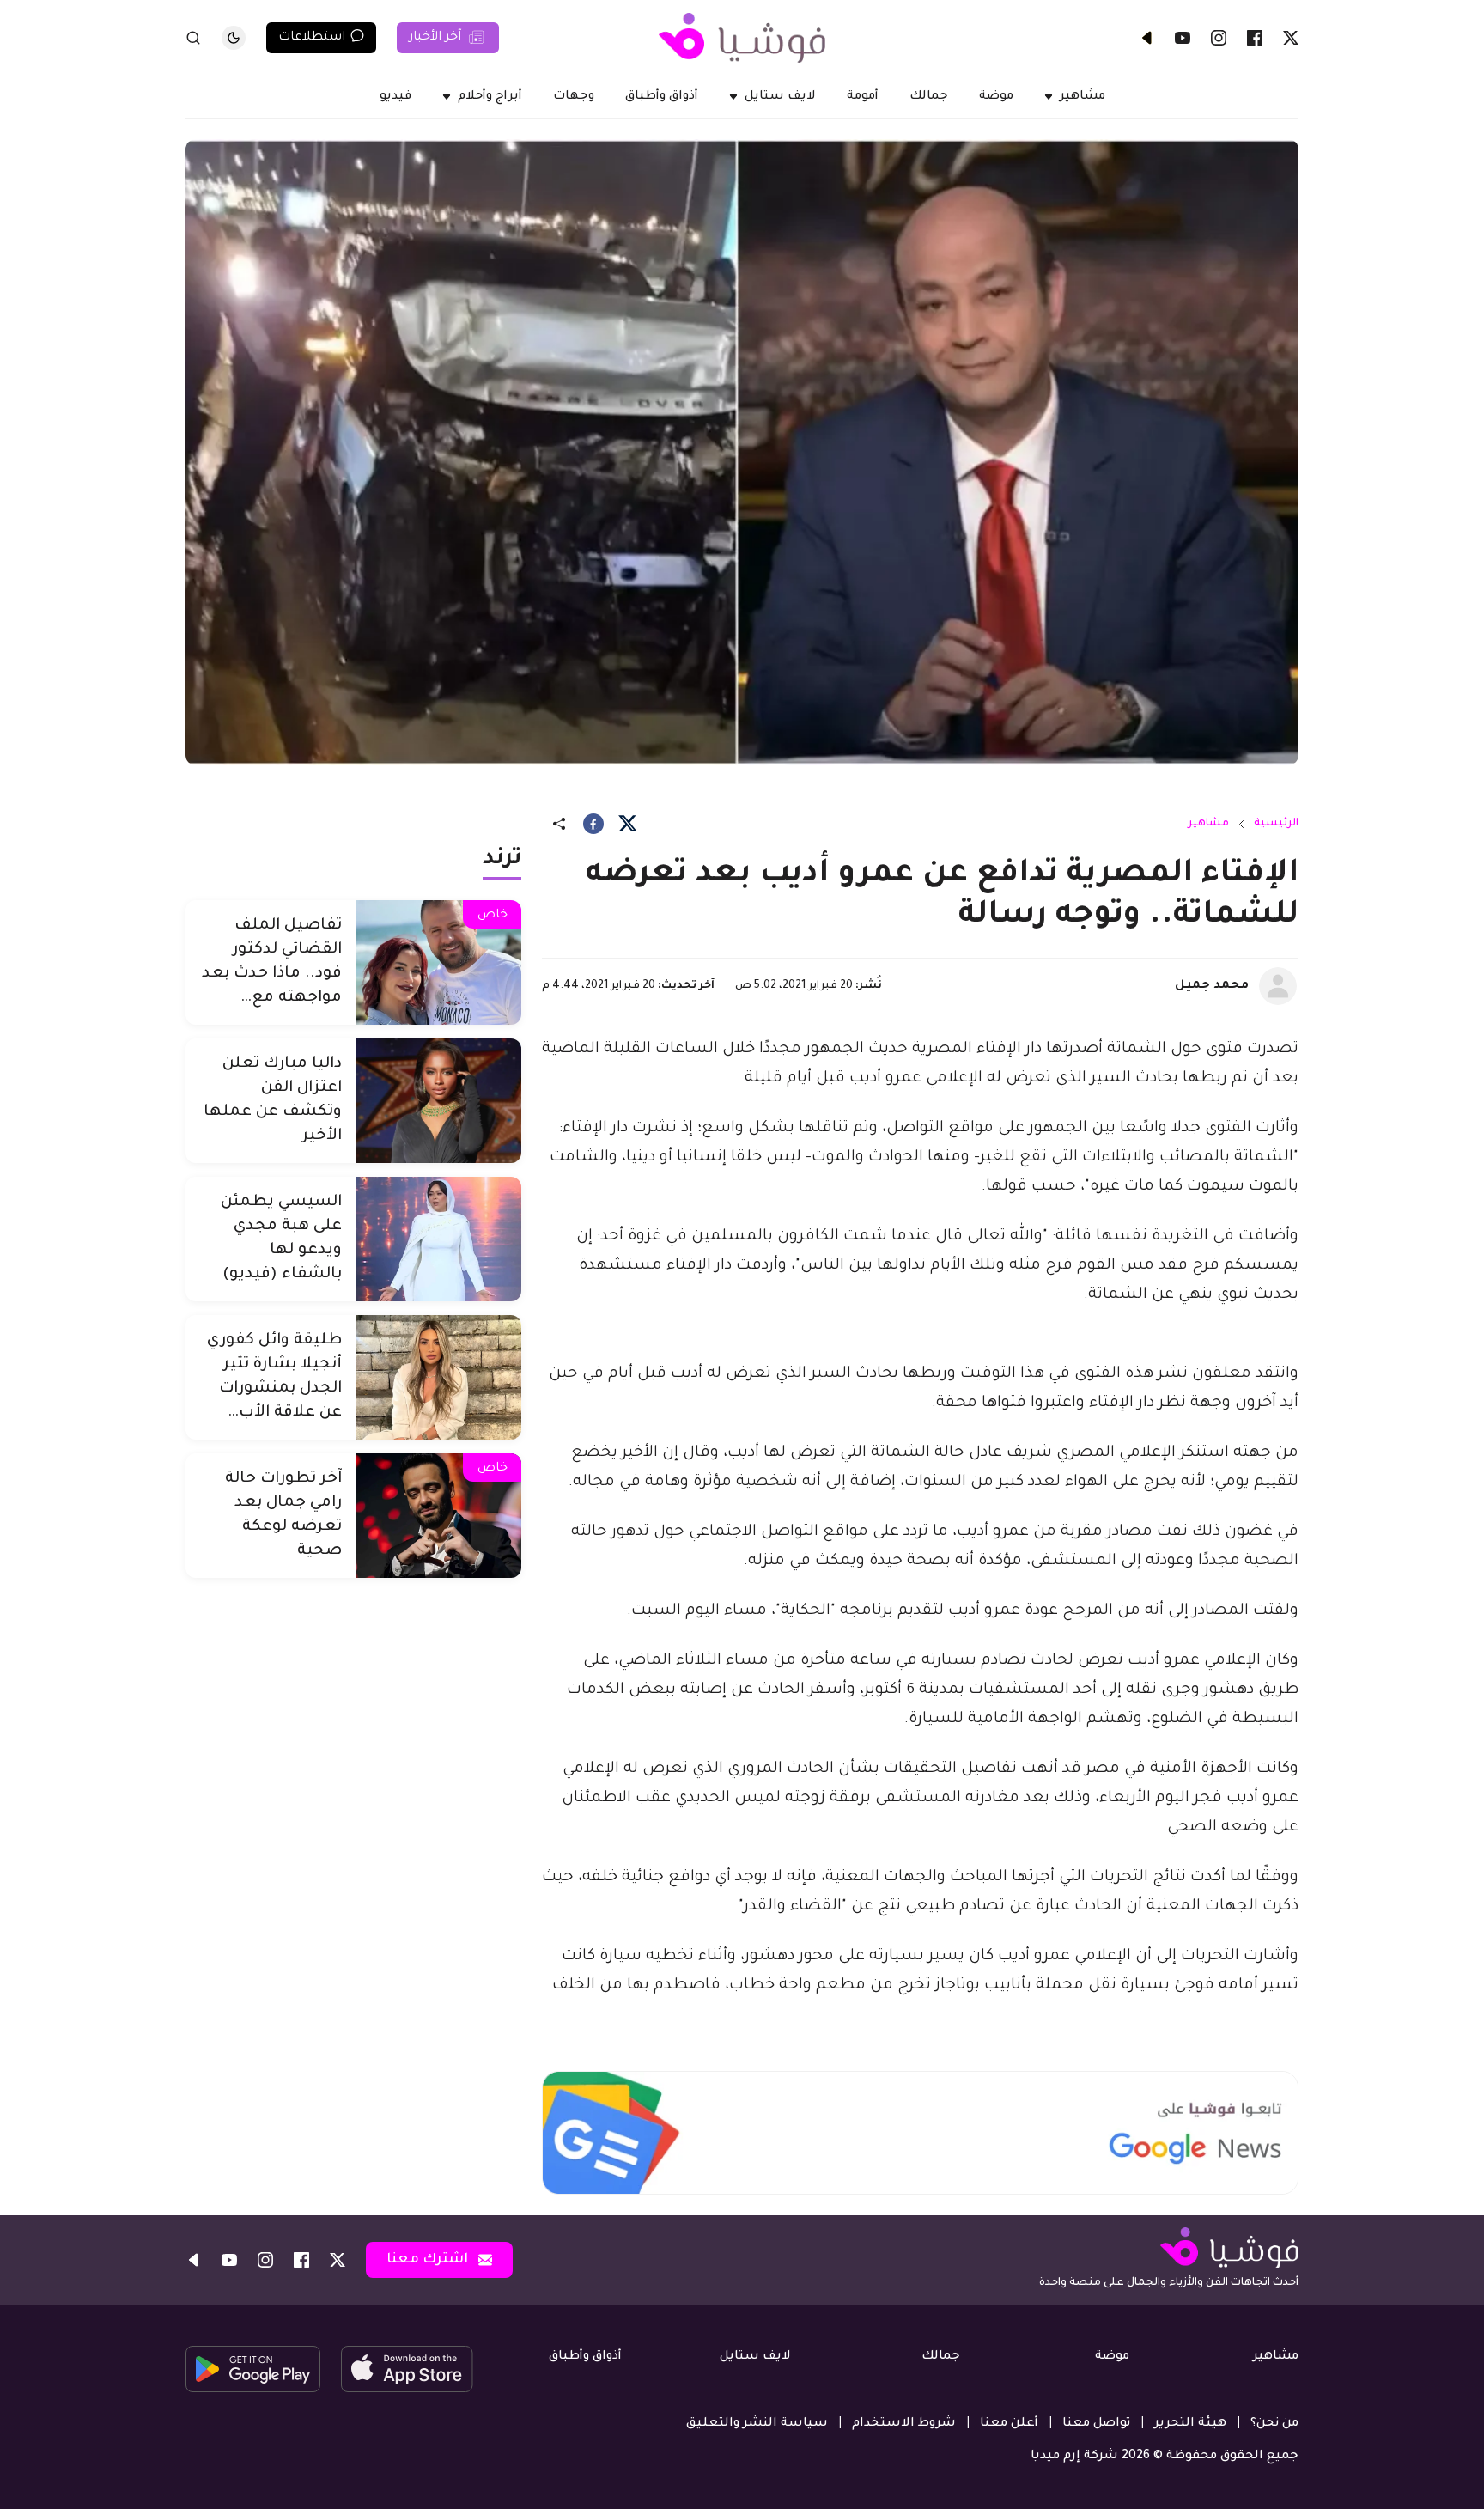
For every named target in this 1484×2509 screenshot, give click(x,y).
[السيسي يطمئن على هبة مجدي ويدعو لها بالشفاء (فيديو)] (438, 1239)
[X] (1291, 38)
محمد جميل (1212, 986)
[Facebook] (1255, 38)
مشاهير (1208, 824)
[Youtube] (1183, 38)
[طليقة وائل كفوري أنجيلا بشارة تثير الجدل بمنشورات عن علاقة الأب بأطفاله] (438, 1377)
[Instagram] (1219, 38)
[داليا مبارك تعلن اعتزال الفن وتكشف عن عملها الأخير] (438, 1101)
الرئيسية (1276, 824)
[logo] (742, 38)
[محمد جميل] (1278, 986)
